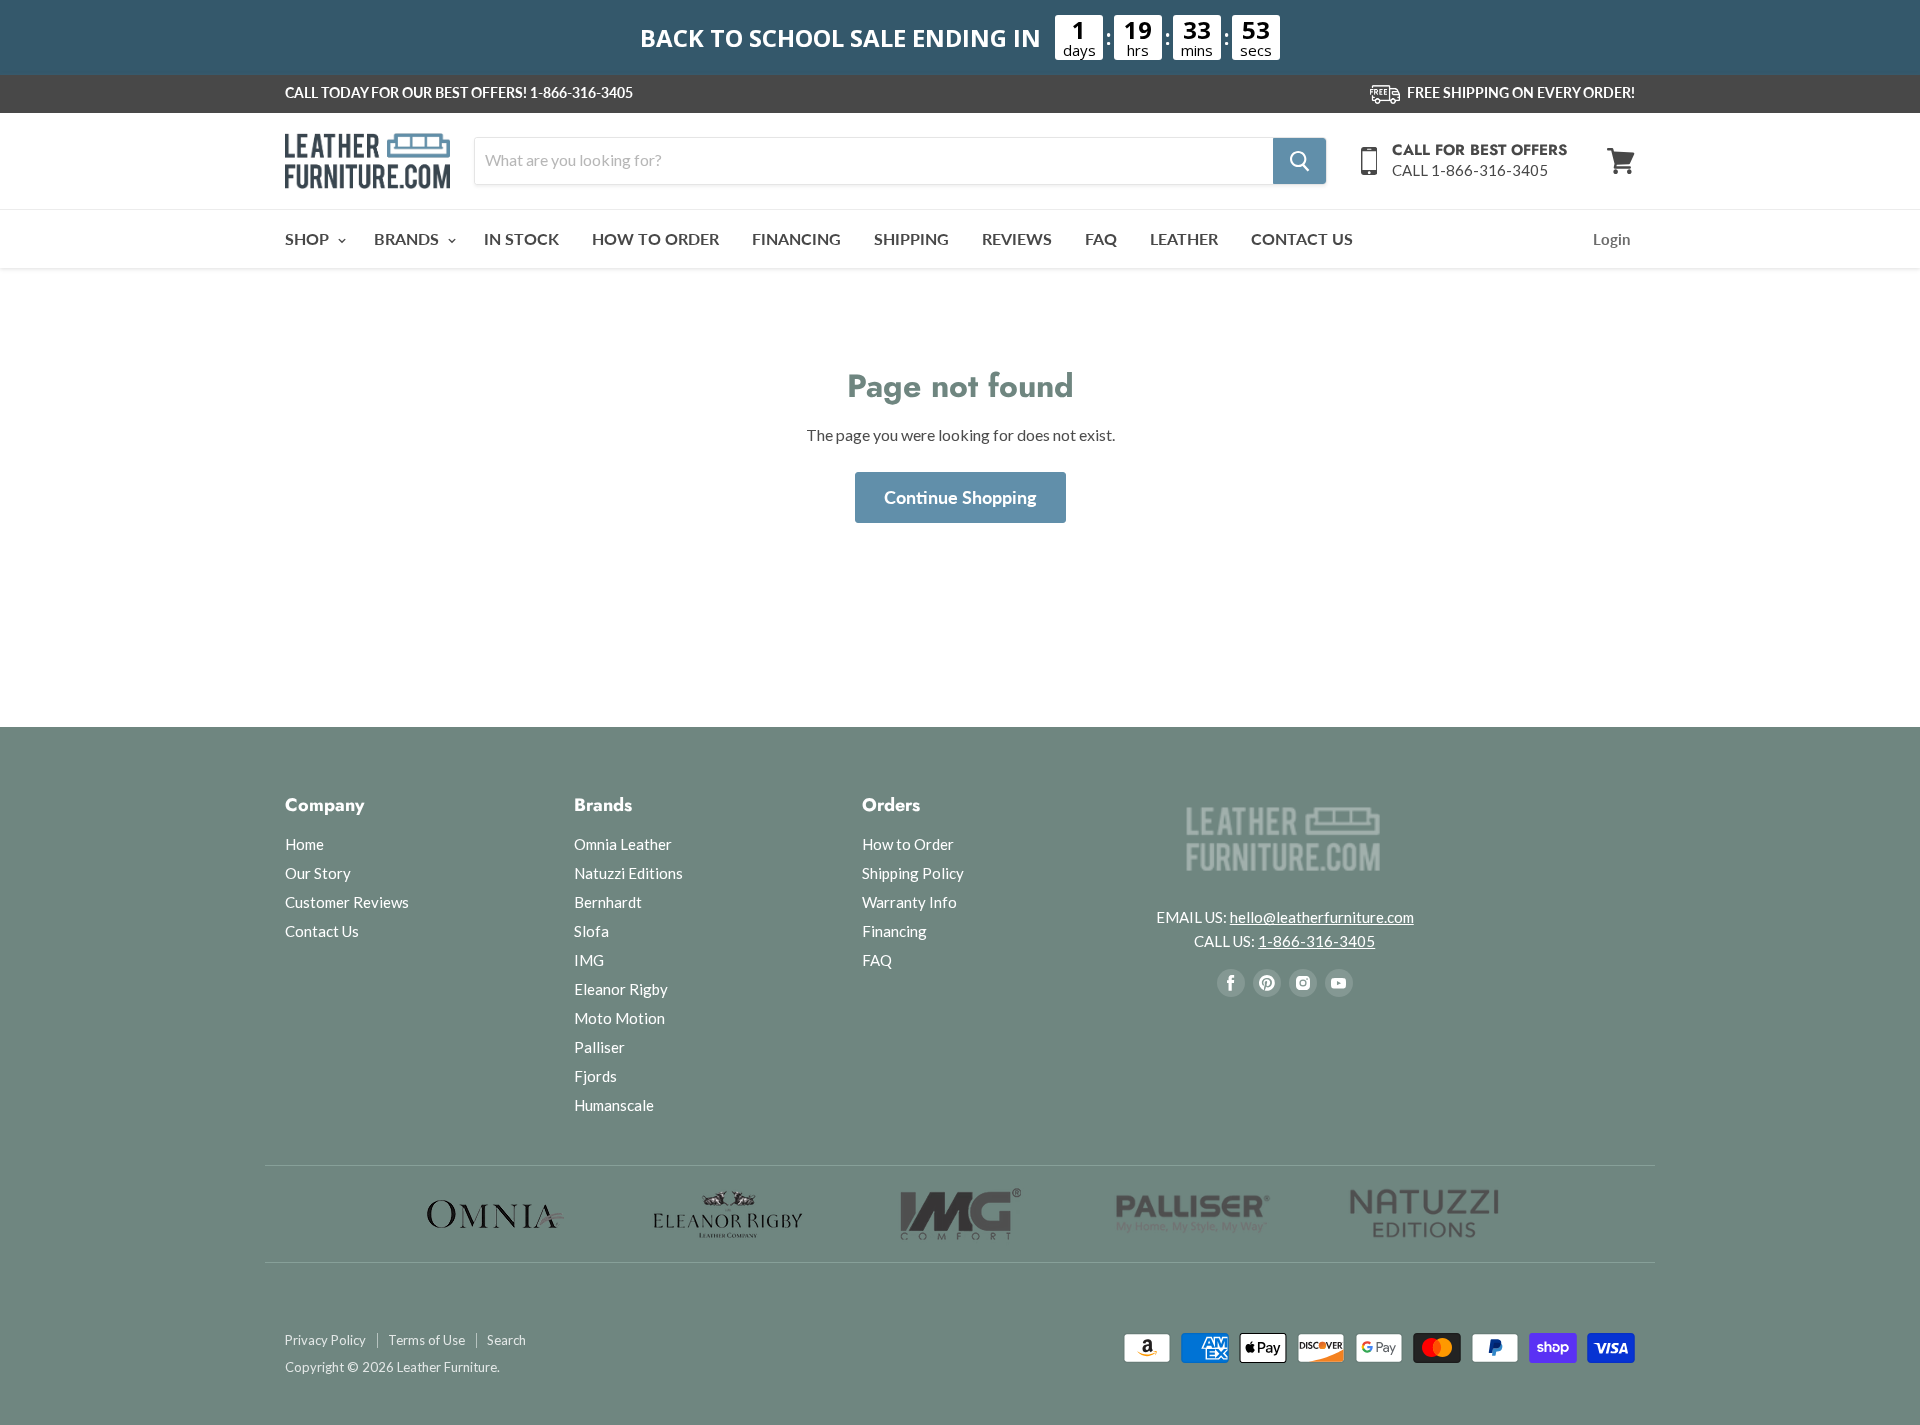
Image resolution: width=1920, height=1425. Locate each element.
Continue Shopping (960, 497)
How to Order (908, 844)
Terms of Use (426, 1340)
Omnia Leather (623, 844)
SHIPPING (911, 238)
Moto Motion (619, 1018)
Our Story (318, 873)
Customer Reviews (347, 902)
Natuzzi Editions (628, 873)
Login (1611, 239)
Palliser (599, 1047)
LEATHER (1184, 238)
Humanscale (614, 1105)
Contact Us (322, 931)
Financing (894, 931)
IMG (589, 960)
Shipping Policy (913, 873)
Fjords (595, 1076)
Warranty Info (909, 902)
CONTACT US (1302, 238)
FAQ (1101, 238)
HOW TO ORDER (655, 238)
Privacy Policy (325, 1340)
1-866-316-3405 (581, 93)
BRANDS (408, 238)
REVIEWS (1017, 238)
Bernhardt (608, 902)
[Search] (1299, 161)
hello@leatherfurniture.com (1322, 917)
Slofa (591, 931)
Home (304, 844)
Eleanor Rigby (621, 989)
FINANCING (796, 238)
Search (506, 1340)
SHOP (309, 238)
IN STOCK (521, 238)
